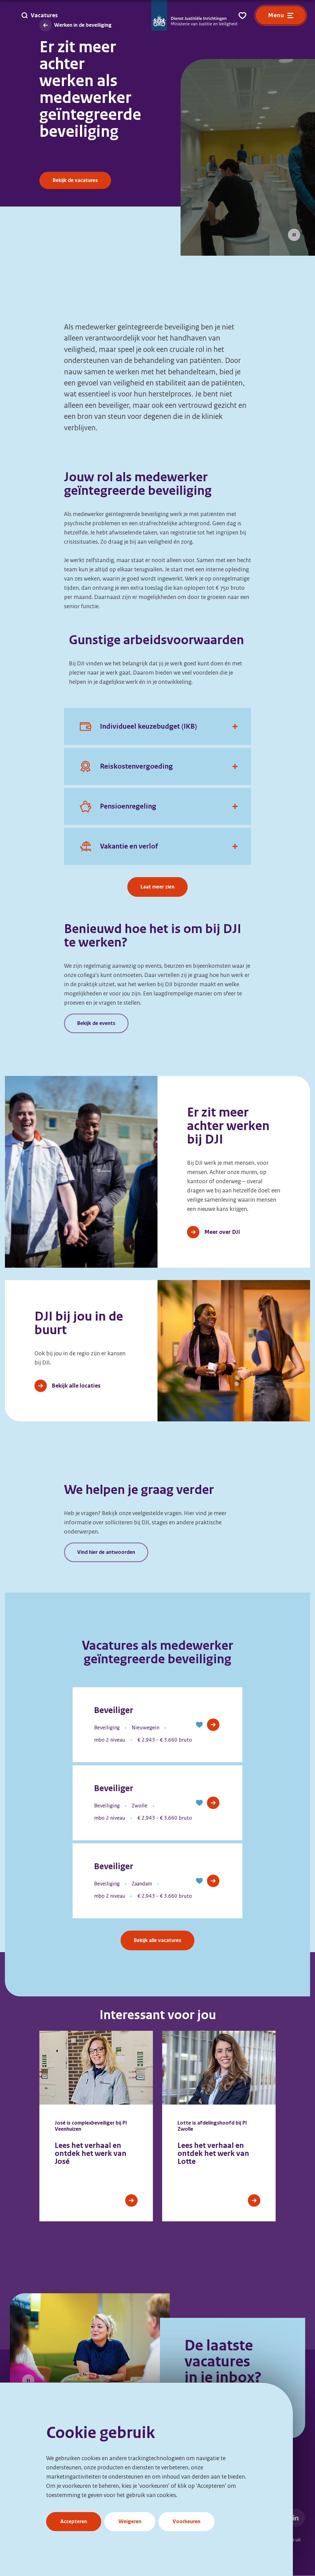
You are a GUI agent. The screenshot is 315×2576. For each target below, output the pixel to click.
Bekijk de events (96, 1023)
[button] (199, 1725)
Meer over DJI (222, 1232)
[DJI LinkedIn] (296, 2518)
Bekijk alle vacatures (157, 1940)
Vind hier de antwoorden (106, 1552)
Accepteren (74, 2521)
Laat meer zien (157, 887)
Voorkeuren (186, 2521)
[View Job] (213, 1725)
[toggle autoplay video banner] (294, 235)
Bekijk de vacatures (75, 180)
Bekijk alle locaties (76, 1386)
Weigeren (130, 2521)
